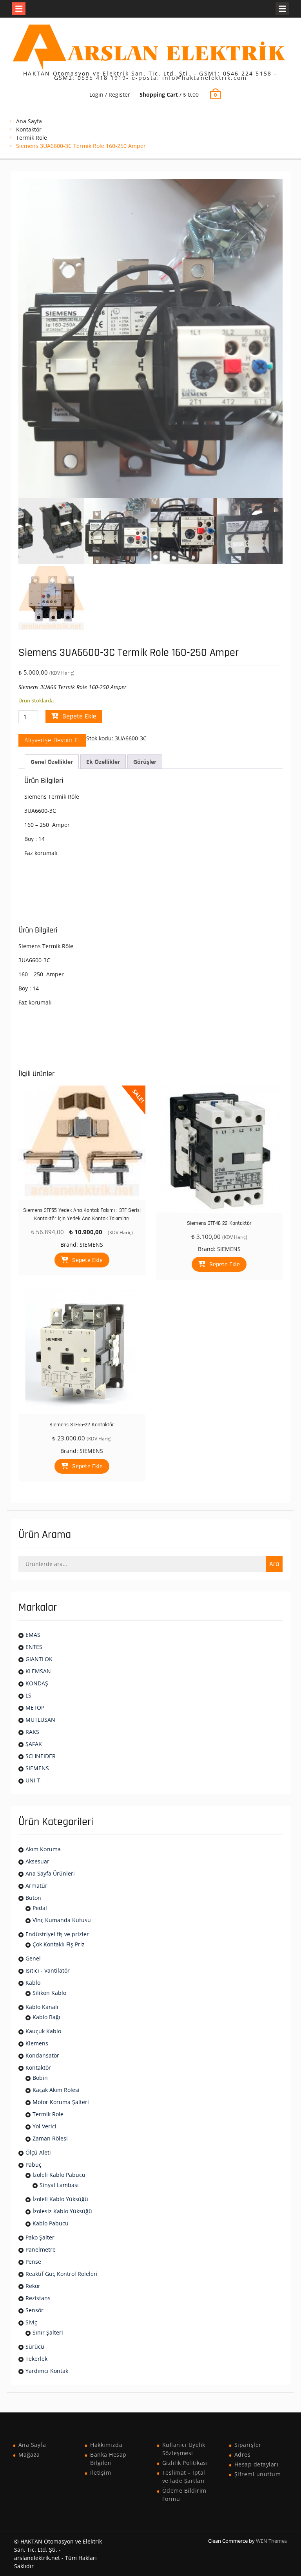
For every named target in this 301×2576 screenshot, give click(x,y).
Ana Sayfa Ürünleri (50, 1873)
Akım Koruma (43, 1849)
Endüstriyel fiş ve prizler (57, 1934)
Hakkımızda (106, 2445)
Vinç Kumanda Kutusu (62, 1920)
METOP (35, 1707)
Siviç (31, 2322)
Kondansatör (42, 2055)
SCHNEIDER (41, 1756)
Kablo (33, 1983)
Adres (243, 2454)
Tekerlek (36, 2359)
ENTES (34, 1647)
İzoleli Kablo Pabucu (59, 2175)
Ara (274, 1564)
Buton (33, 1898)
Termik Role (32, 138)
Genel (33, 1958)
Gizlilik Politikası (185, 2463)
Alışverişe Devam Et (52, 740)
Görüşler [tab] (145, 762)
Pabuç (34, 2165)
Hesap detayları (257, 2464)
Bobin (40, 2078)
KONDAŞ (37, 1683)
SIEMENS (91, 1245)
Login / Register (110, 95)
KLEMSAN (38, 1671)
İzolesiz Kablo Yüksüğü (62, 2211)
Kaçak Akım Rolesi (56, 2090)
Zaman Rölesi (50, 2138)
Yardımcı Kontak (47, 2371)
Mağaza (29, 2454)
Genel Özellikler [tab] (52, 762)
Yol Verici (44, 2126)
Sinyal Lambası (59, 2185)
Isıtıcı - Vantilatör (48, 1970)
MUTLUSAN (40, 1720)
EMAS (33, 1635)
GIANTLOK (39, 1659)
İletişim (101, 2472)
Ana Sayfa (29, 121)
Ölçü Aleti (38, 2152)
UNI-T (33, 1780)
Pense (33, 2262)
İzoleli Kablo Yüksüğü (60, 2199)
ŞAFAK (34, 1744)
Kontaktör (29, 129)
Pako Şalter (40, 2237)
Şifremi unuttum (258, 2474)
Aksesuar (37, 1861)
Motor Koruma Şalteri (61, 2102)
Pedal (40, 1908)
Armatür (36, 1886)
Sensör (34, 2310)
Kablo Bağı (46, 2017)
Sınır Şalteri (48, 2332)
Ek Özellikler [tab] (103, 762)
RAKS (32, 1732)
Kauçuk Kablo (43, 2031)
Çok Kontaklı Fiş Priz (59, 1944)
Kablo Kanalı (42, 2007)
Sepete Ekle (79, 716)
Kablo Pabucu (51, 2223)
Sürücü (35, 2346)
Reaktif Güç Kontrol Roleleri (62, 2274)
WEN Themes (271, 2541)
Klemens (37, 2043)
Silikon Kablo (49, 1993)
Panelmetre (41, 2249)
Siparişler (248, 2445)
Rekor (33, 2286)
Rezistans (38, 2298)
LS (28, 1695)
